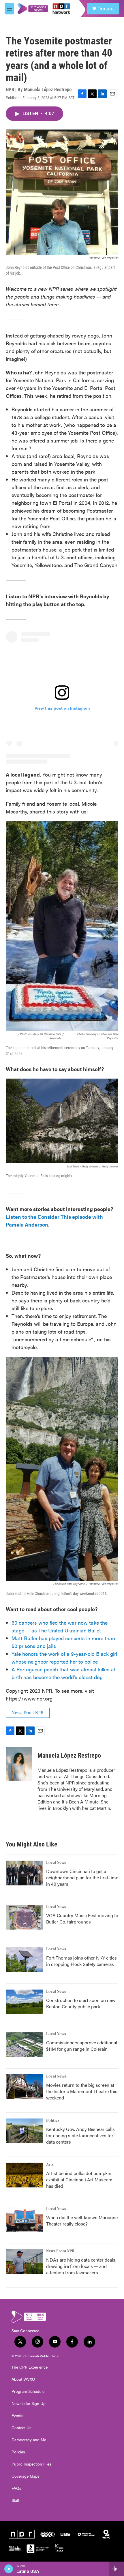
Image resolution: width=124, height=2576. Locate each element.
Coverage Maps (26, 2476)
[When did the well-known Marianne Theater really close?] (25, 2219)
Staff (15, 2500)
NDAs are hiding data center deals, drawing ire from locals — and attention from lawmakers (81, 2266)
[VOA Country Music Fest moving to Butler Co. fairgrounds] (25, 1917)
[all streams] (116, 2569)
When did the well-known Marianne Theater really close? (82, 2220)
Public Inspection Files (31, 2464)
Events (17, 2416)
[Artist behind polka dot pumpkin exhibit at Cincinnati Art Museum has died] (25, 2175)
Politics (53, 2121)
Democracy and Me (29, 2440)
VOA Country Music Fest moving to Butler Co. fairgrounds (82, 1918)
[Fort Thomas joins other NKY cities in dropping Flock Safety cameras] (25, 1960)
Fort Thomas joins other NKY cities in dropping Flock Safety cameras (81, 1961)
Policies (18, 2452)
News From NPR (28, 1713)
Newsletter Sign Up (29, 2403)
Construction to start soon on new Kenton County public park (81, 2003)
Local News (56, 1863)
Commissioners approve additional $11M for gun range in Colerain (82, 2046)
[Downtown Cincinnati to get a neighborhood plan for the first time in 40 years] (25, 1873)
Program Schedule (28, 2391)
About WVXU (23, 2379)
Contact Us (21, 2428)
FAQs (16, 2488)
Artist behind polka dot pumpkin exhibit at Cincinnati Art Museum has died (79, 2180)
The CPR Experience (30, 2367)
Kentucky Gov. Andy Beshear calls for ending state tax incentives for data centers (80, 2135)
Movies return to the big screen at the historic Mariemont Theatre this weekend (82, 2091)
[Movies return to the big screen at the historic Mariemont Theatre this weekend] (25, 2087)
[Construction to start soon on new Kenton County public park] (25, 2002)
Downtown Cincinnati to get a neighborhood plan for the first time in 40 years (82, 1877)
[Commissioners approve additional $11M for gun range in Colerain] (25, 2044)
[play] (9, 2569)
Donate (106, 9)
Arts (50, 2165)
